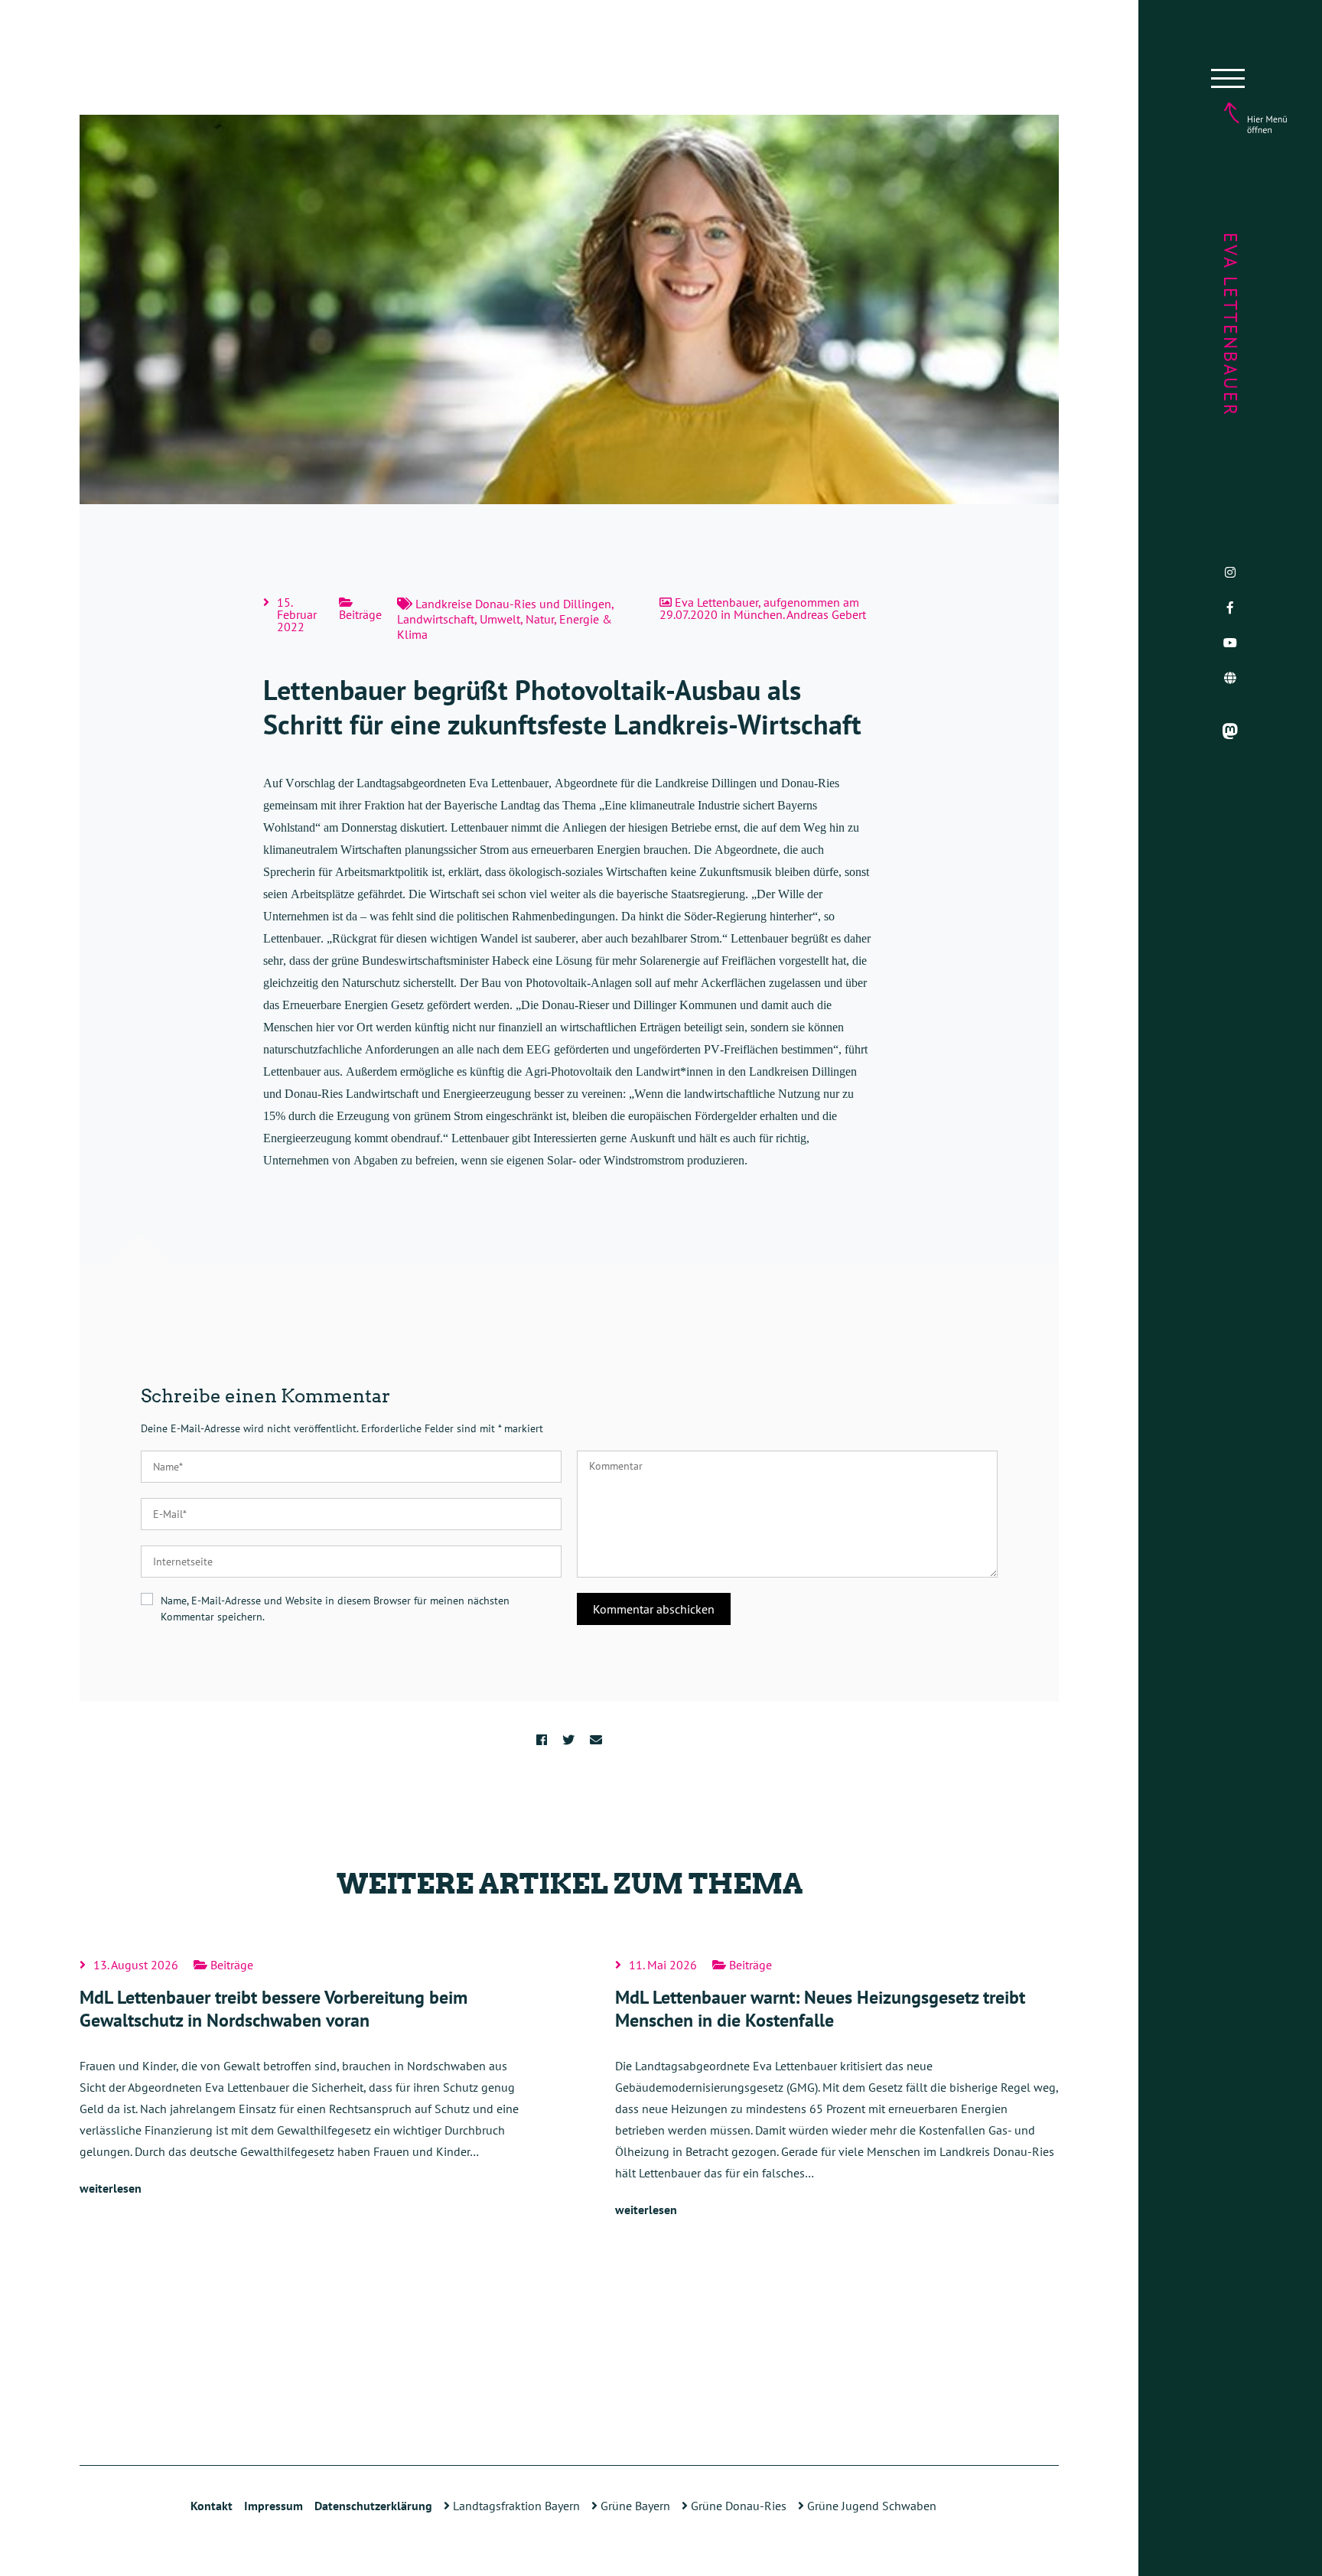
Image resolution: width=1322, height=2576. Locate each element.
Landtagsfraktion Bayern (515, 2506)
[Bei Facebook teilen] (542, 1740)
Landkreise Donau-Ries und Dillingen (513, 604)
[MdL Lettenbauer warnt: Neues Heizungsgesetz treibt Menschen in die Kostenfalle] (837, 2089)
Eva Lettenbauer (1231, 325)
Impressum (274, 2506)
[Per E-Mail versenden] (596, 1740)
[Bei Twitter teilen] (568, 1740)
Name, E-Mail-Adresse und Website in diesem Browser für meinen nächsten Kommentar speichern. (335, 1609)
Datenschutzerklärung (373, 2506)
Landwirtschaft (436, 619)
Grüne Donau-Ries (737, 2506)
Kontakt (212, 2506)
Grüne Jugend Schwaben (870, 2506)
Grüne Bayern (634, 2506)
